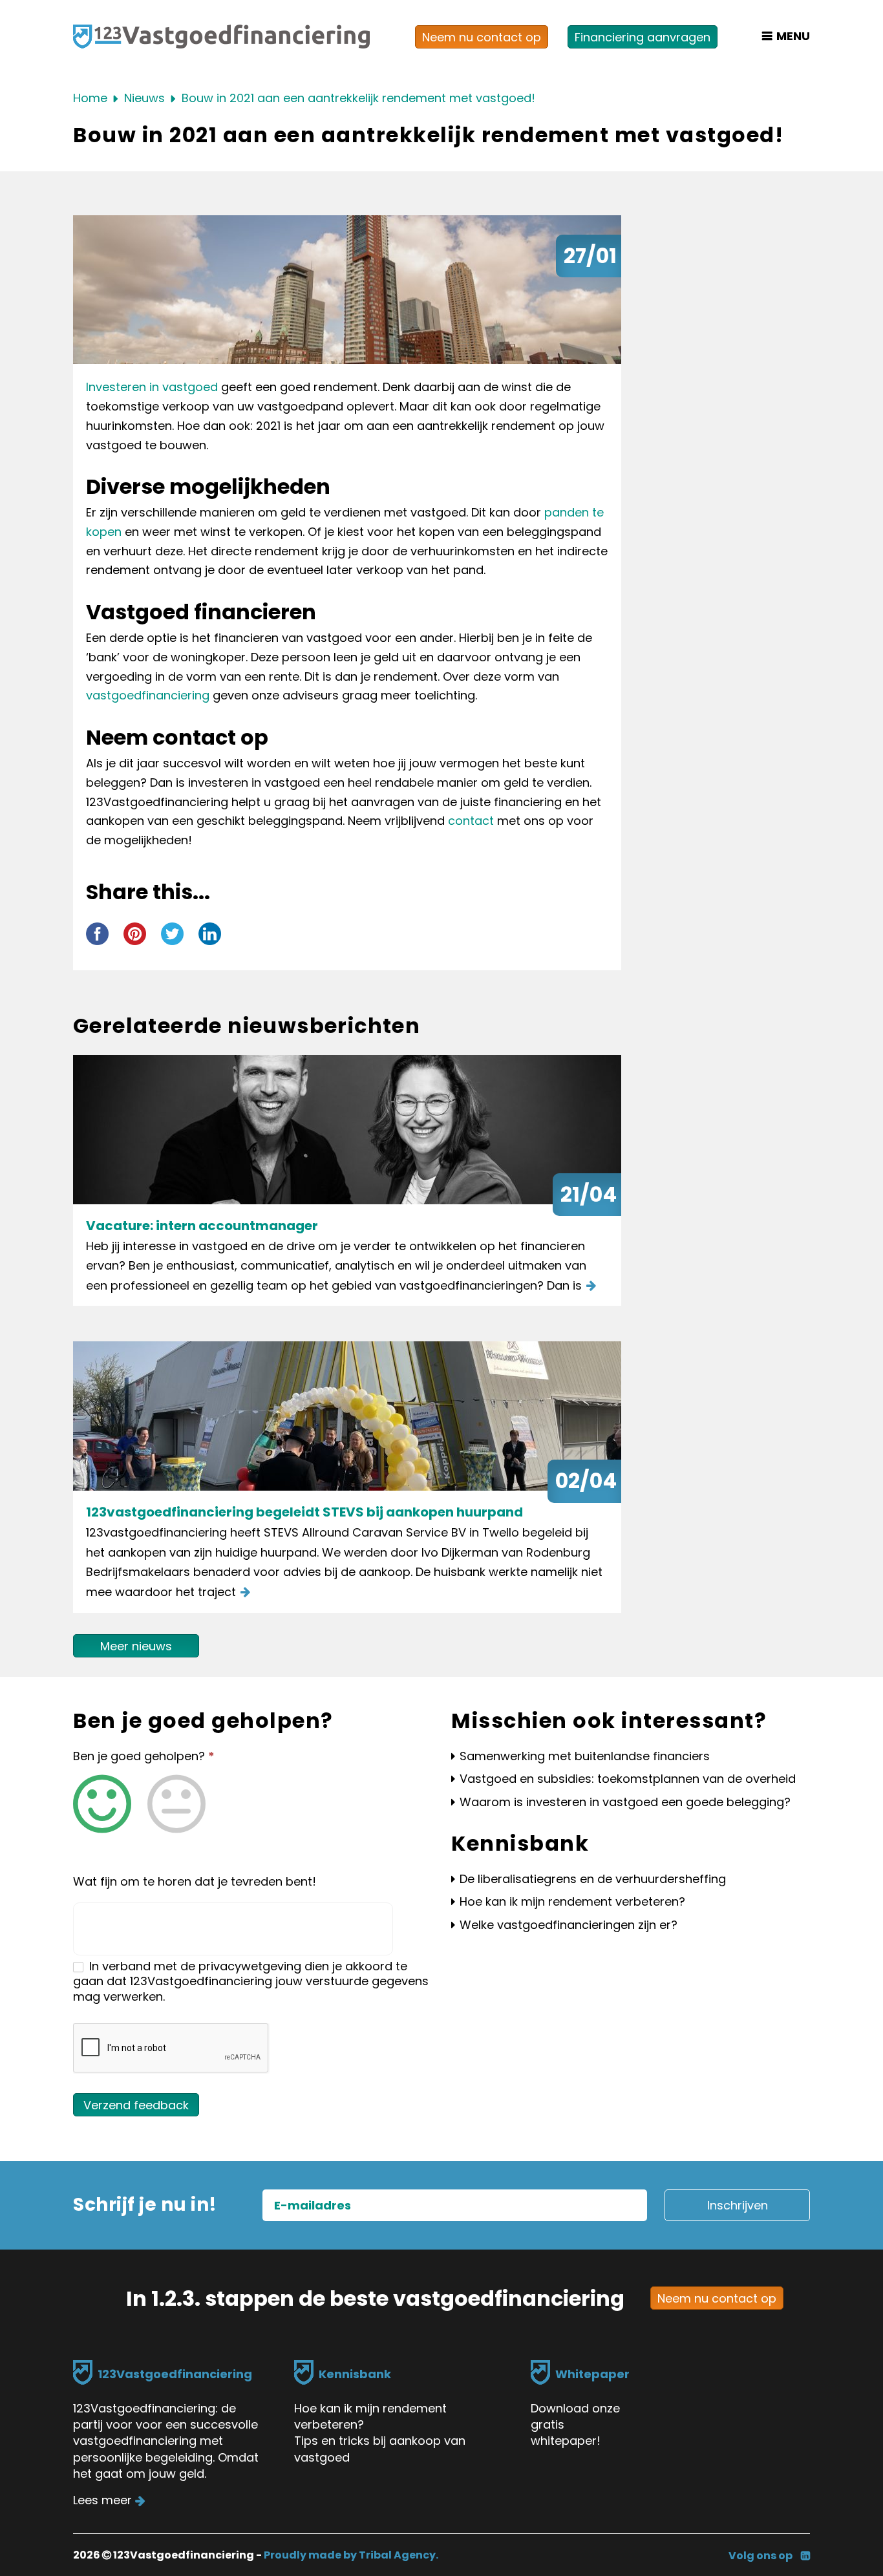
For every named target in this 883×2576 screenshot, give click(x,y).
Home (90, 98)
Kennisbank (355, 2374)
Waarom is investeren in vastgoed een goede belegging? (625, 1802)
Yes (102, 1804)
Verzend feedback (136, 2105)
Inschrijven (738, 2205)
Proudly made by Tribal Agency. (351, 2555)
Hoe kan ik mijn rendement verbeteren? (572, 1901)
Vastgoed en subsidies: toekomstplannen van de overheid (628, 1779)
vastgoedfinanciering (148, 695)
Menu (792, 36)
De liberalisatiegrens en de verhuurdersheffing (593, 1879)
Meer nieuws (136, 1646)
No (176, 1804)
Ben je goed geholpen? (144, 1756)
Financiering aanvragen (643, 37)
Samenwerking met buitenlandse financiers (585, 1756)
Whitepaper (592, 2374)
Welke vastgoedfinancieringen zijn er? (569, 1925)
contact (471, 821)
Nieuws (144, 98)
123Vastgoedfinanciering (175, 2374)
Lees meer (102, 2500)
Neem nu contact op (482, 37)
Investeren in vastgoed (152, 387)
